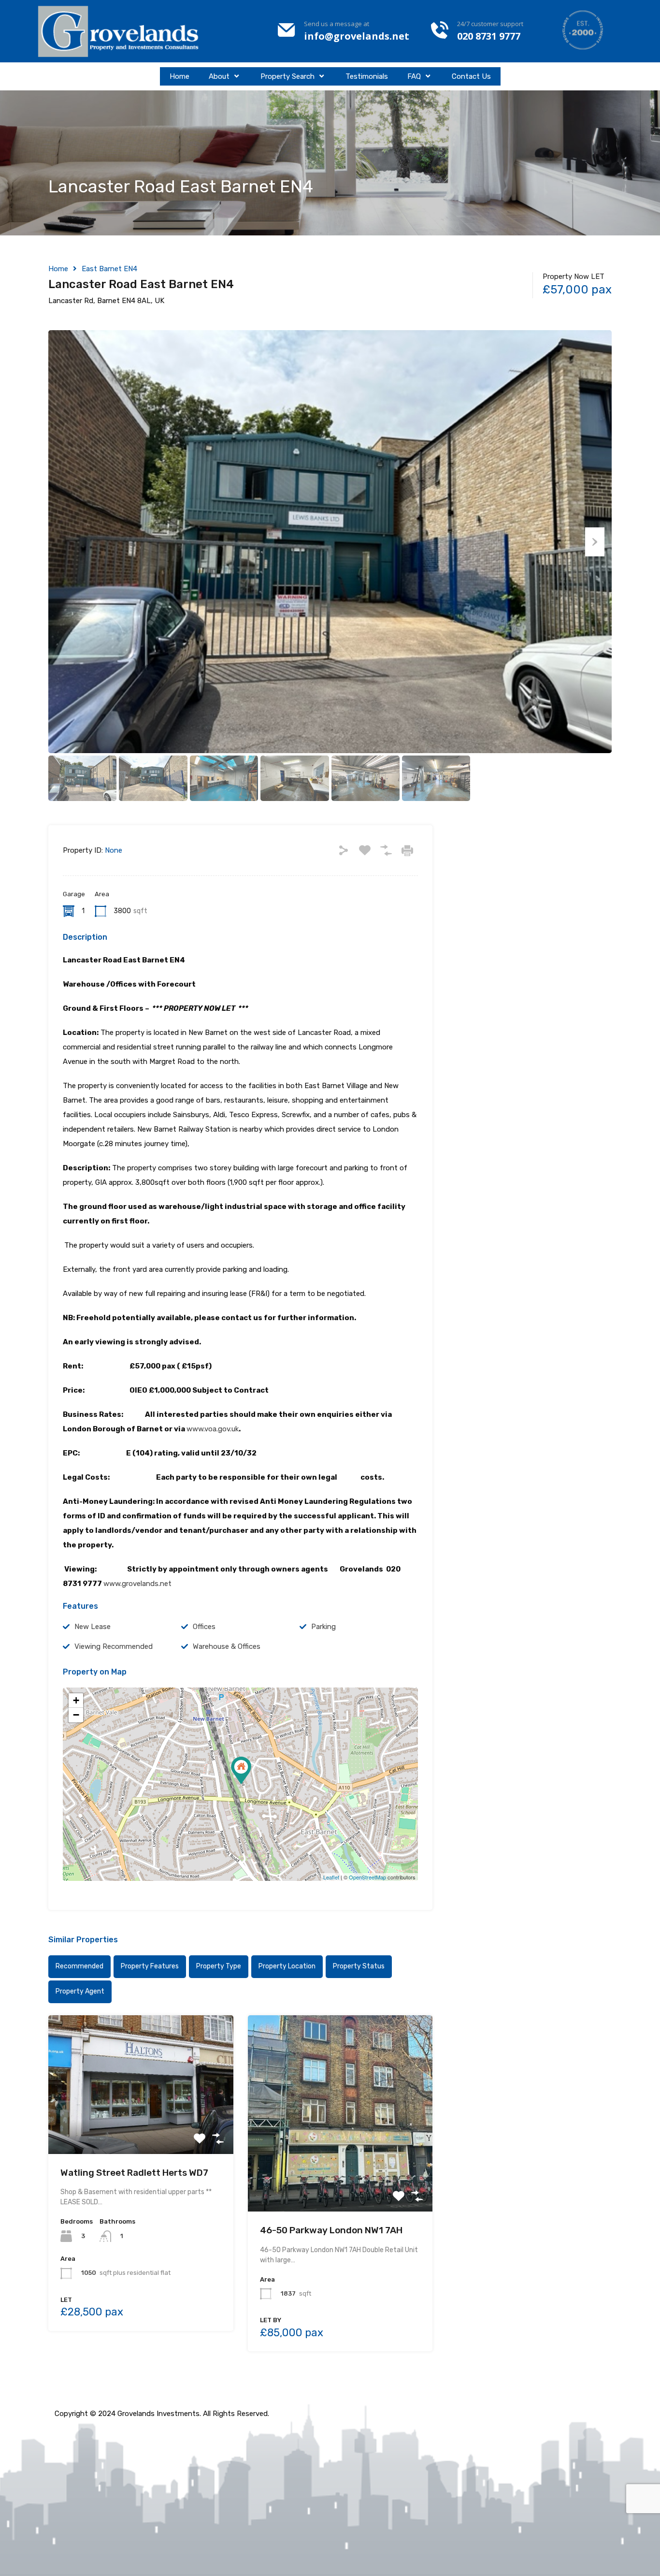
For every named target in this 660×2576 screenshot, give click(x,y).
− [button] (76, 1715)
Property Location (287, 1966)
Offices (204, 1627)
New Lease (93, 1627)
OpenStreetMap (367, 1877)
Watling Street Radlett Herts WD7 (134, 2173)
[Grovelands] (120, 31)
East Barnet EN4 (109, 269)
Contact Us (471, 76)
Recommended (79, 1966)
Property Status (359, 1966)
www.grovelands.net (137, 1584)
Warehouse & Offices (227, 1646)
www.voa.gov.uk (213, 1429)
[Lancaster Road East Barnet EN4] (241, 1770)
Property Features (150, 1966)
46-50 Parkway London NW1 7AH (331, 2230)
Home (179, 76)
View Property (141, 2126)
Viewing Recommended (114, 1646)
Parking (323, 1627)
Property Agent (80, 1991)
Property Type (219, 1966)
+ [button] (76, 1700)
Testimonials (367, 76)
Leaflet (331, 1877)
